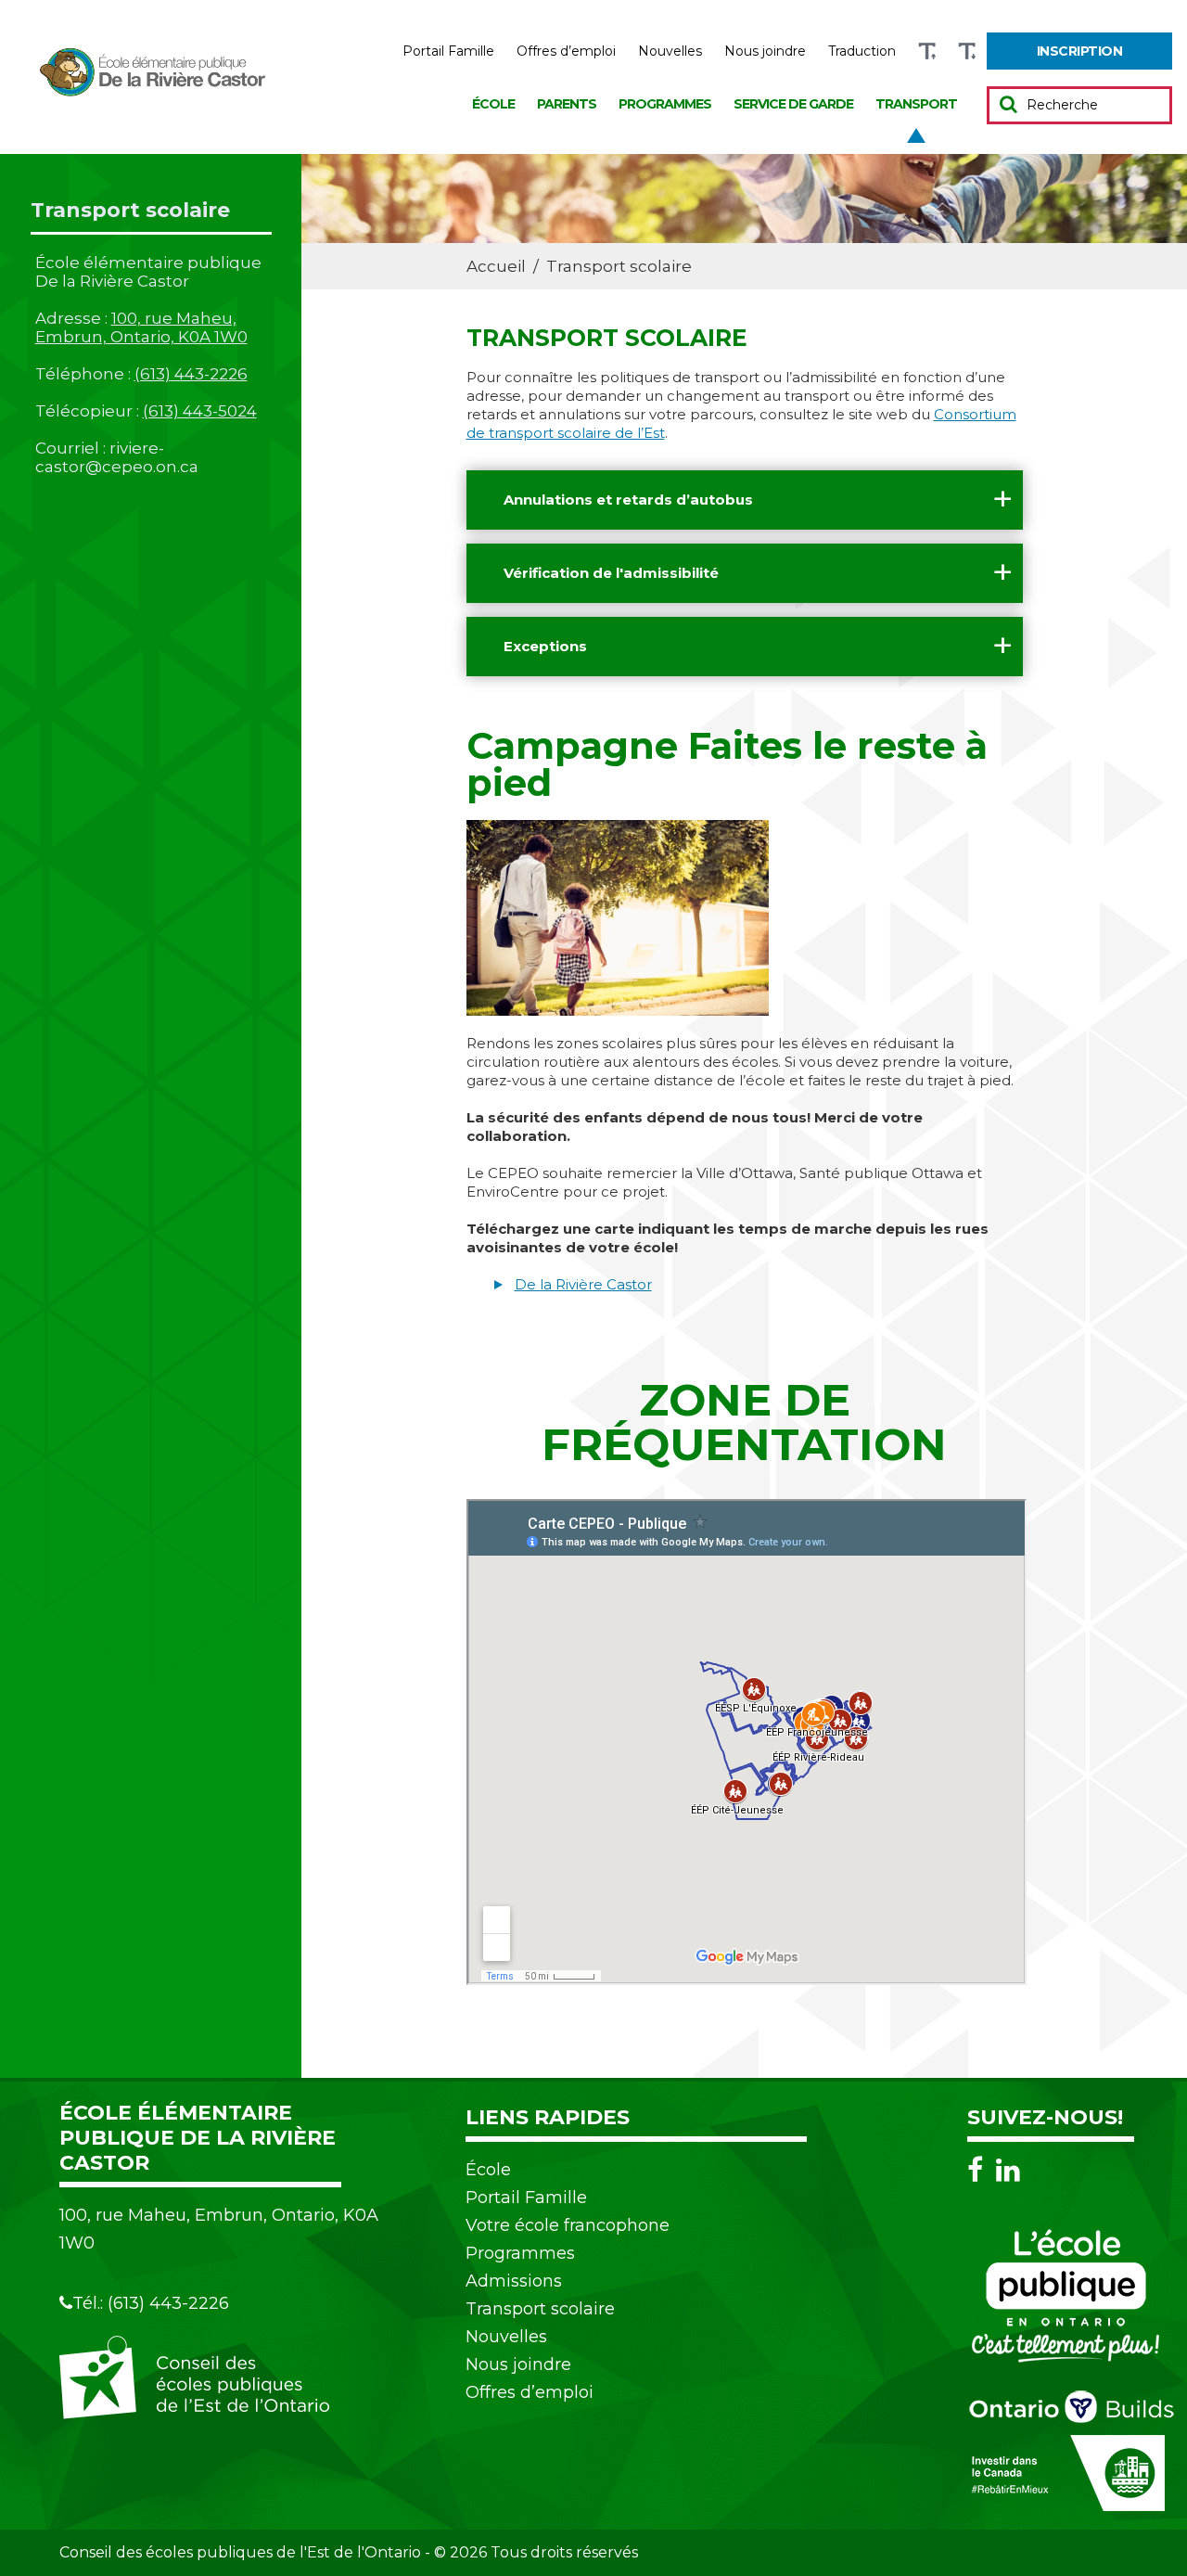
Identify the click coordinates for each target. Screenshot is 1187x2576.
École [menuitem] (493, 104)
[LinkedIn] (1008, 2170)
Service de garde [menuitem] (793, 104)
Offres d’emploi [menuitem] (566, 51)
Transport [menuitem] (916, 104)
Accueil (496, 266)
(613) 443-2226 (191, 374)
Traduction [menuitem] (862, 51)
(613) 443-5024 (200, 411)
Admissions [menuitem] (514, 2281)
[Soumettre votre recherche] (1008, 104)
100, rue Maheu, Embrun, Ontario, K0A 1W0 (141, 327)
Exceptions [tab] (545, 646)
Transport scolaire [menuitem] (540, 2309)
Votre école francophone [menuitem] (568, 2225)
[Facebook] (980, 2170)
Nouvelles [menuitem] (670, 51)
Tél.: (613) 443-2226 (151, 2303)
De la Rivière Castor (583, 1284)
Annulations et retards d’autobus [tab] (628, 500)
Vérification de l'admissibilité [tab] (611, 573)
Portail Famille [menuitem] (448, 51)
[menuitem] (1079, 51)
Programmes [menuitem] (665, 104)
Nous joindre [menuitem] (765, 51)
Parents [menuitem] (567, 104)
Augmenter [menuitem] (927, 51)
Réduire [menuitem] (967, 51)
